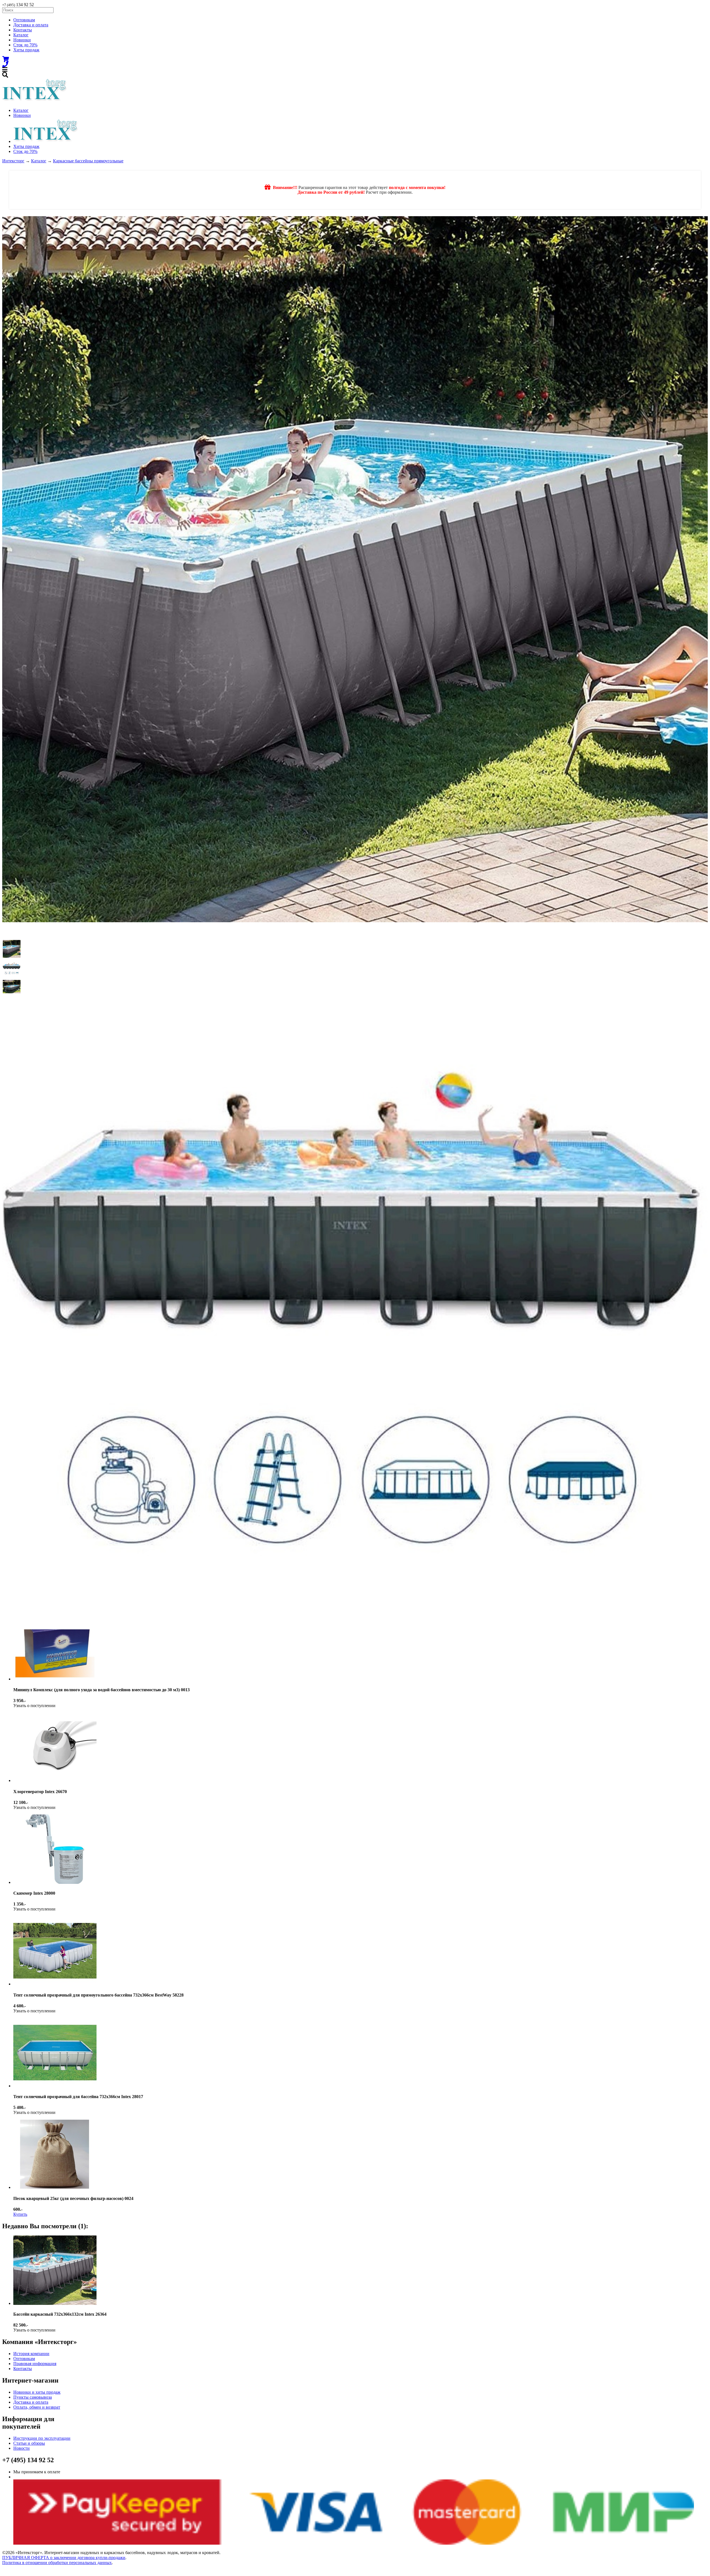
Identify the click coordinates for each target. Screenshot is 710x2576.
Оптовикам (24, 20)
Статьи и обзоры (29, 2443)
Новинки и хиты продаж (37, 2392)
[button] (12, 949)
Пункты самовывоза (33, 2397)
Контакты (23, 30)
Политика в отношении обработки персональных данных (57, 2563)
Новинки (22, 40)
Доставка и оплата (31, 25)
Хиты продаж (26, 50)
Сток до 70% (25, 45)
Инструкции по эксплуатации (42, 2438)
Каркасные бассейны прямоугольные (88, 161)
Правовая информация (35, 2364)
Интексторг (13, 161)
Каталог (21, 35)
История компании (31, 2354)
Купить (20, 2214)
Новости (21, 2448)
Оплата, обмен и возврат (37, 2407)
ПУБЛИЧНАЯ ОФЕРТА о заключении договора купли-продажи (64, 2558)
